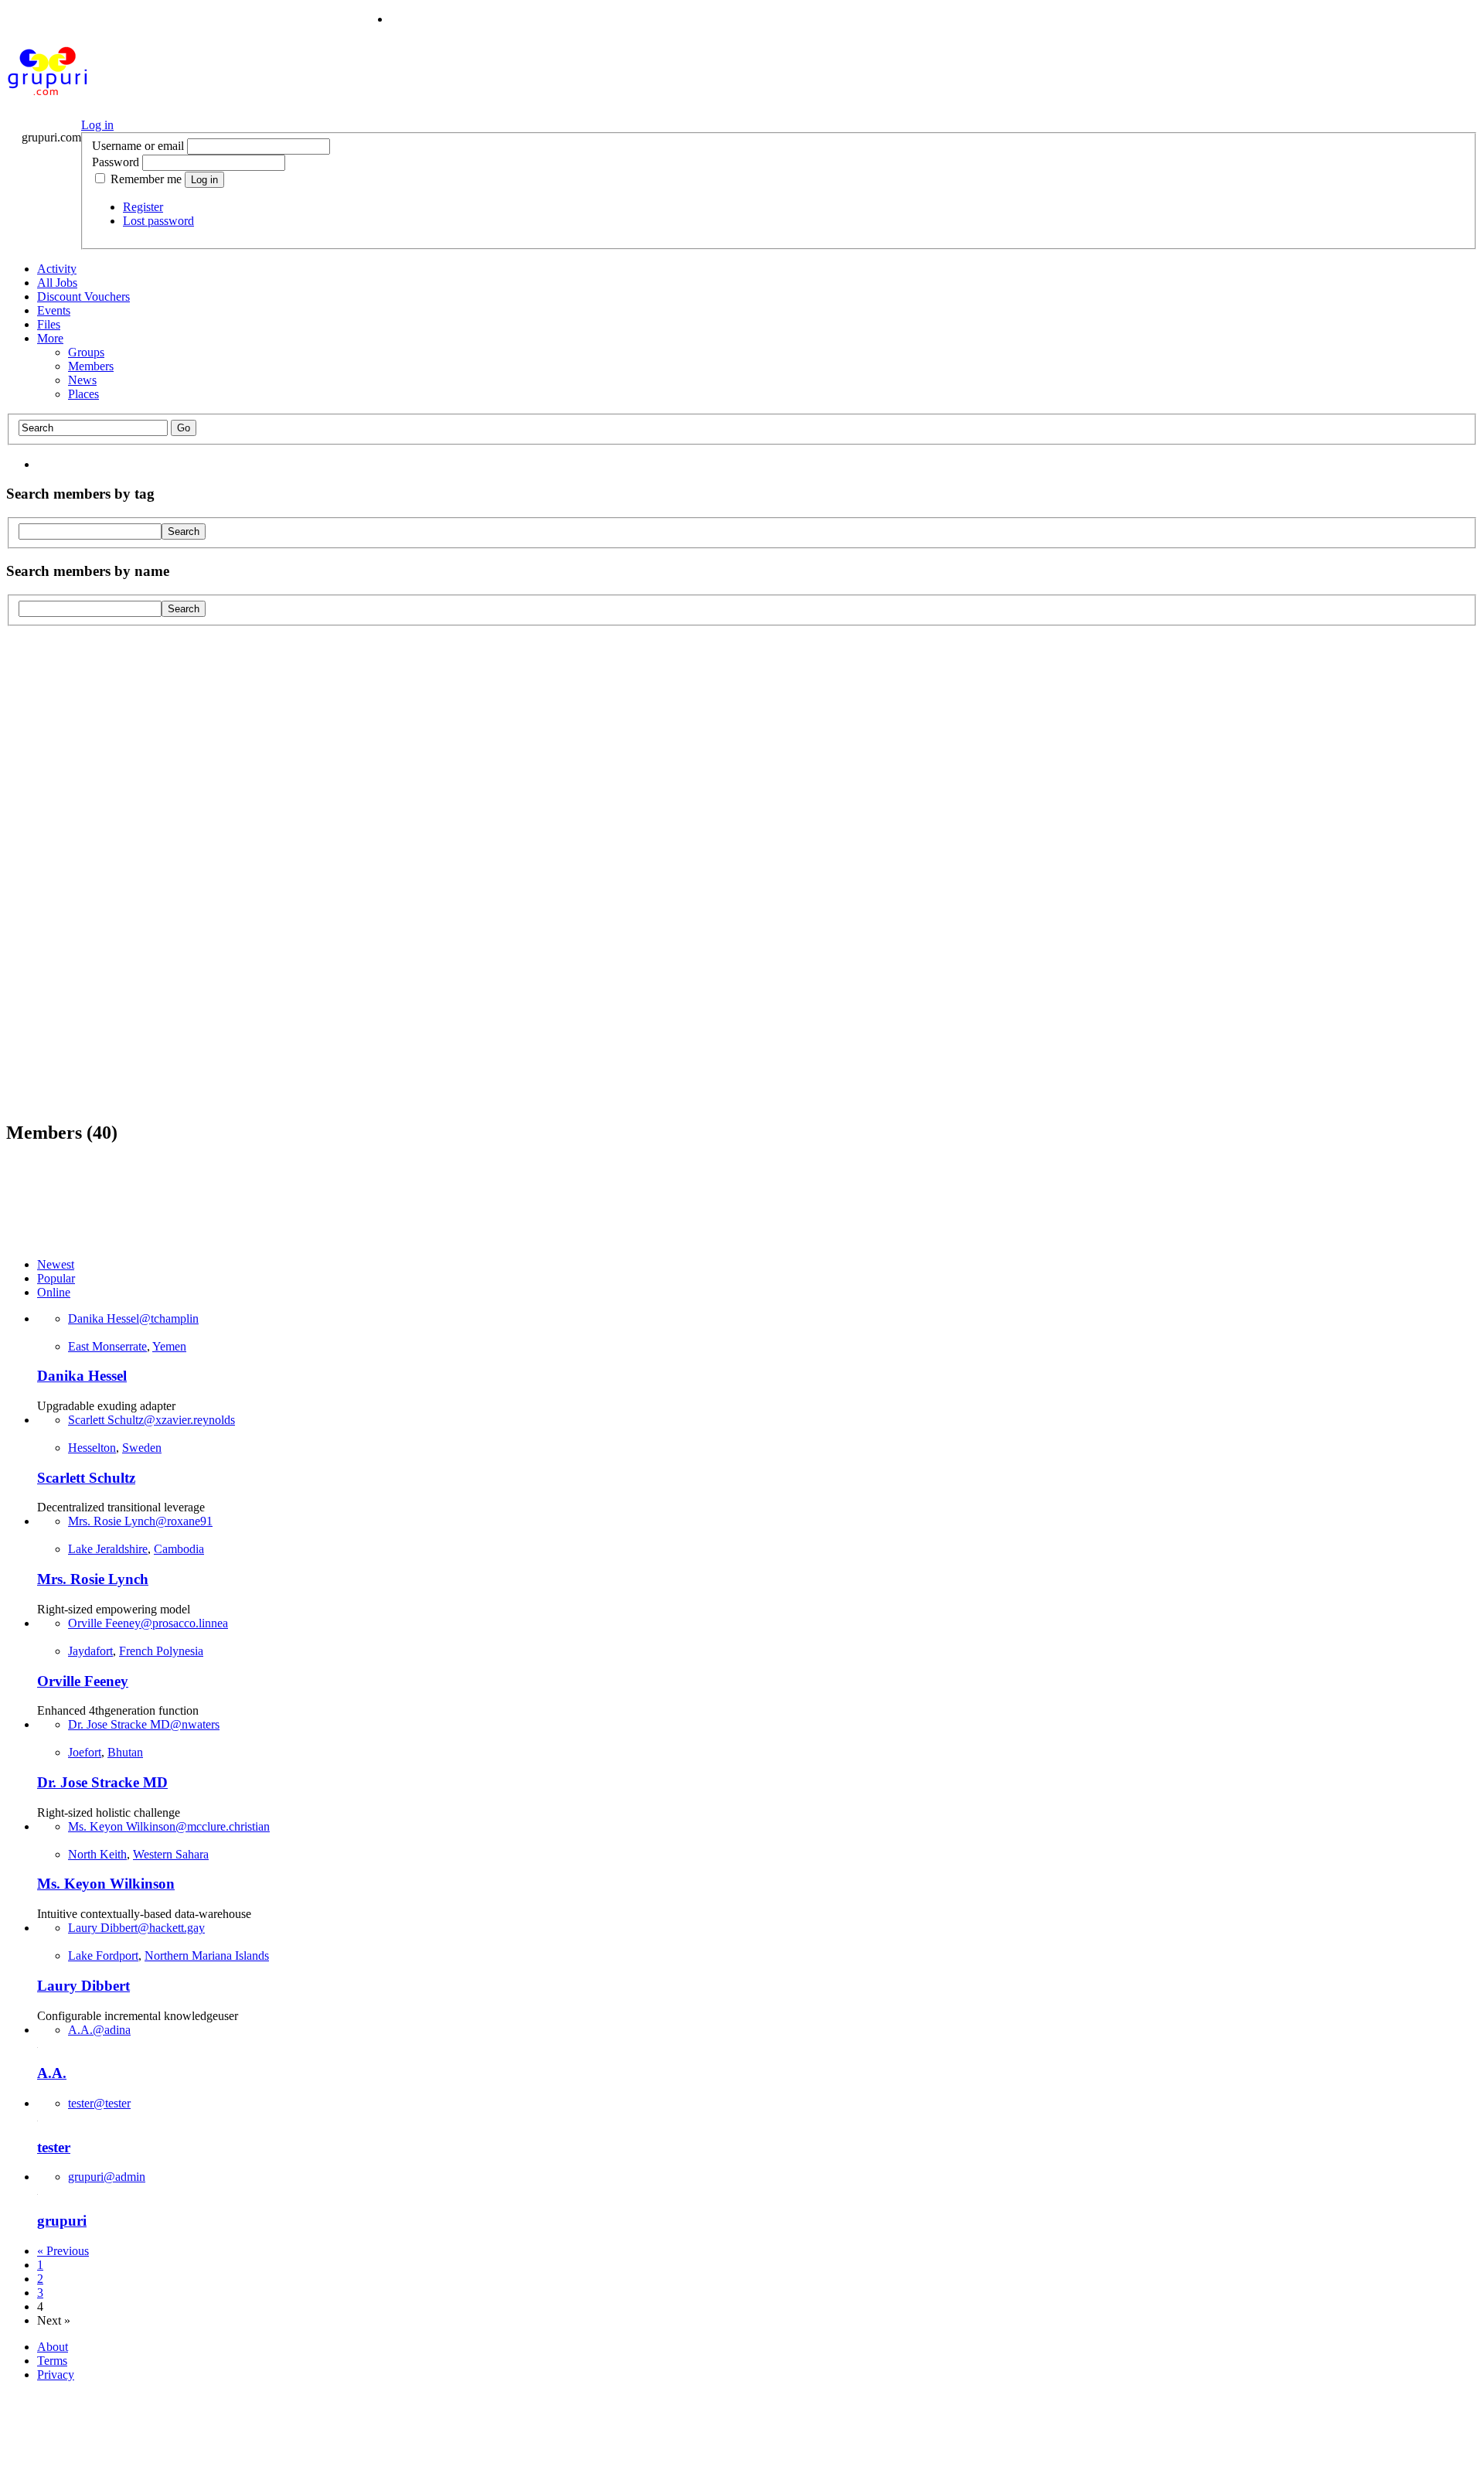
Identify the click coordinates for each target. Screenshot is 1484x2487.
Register (143, 207)
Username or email (138, 146)
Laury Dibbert (83, 1986)
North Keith (97, 1854)
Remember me (146, 179)
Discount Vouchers (83, 296)
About (53, 2347)
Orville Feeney (83, 1681)
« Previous (63, 2251)
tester (54, 2147)
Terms (52, 2361)
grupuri (62, 2221)
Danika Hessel (82, 1376)
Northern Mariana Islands (207, 1956)
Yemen (169, 1346)
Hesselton (92, 1448)
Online (54, 1292)
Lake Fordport (103, 1956)
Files (49, 324)
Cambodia (179, 1549)
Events (54, 310)
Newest (56, 1264)
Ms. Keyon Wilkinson (106, 1884)
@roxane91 (140, 1521)
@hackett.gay (136, 1928)
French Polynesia (161, 1651)
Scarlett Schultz (86, 1478)
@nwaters (144, 1724)
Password (116, 162)
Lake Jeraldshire (108, 1549)
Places (83, 394)
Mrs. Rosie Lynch (93, 1579)
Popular (56, 1278)
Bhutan (125, 1752)
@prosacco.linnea (148, 1623)
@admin (107, 2177)
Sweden (142, 1448)
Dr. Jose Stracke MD (102, 1782)
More (50, 338)
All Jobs (57, 283)
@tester (99, 2103)
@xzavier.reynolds (151, 1420)
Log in (97, 125)
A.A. (52, 2073)
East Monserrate (107, 1346)
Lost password (158, 221)
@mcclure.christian (169, 1826)
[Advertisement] (742, 872)
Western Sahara (171, 1854)
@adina (99, 2030)
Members (91, 366)
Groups (86, 352)
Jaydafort (90, 1651)
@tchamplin (133, 1318)
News (82, 380)
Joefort (85, 1752)
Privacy (56, 2375)
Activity (57, 269)
